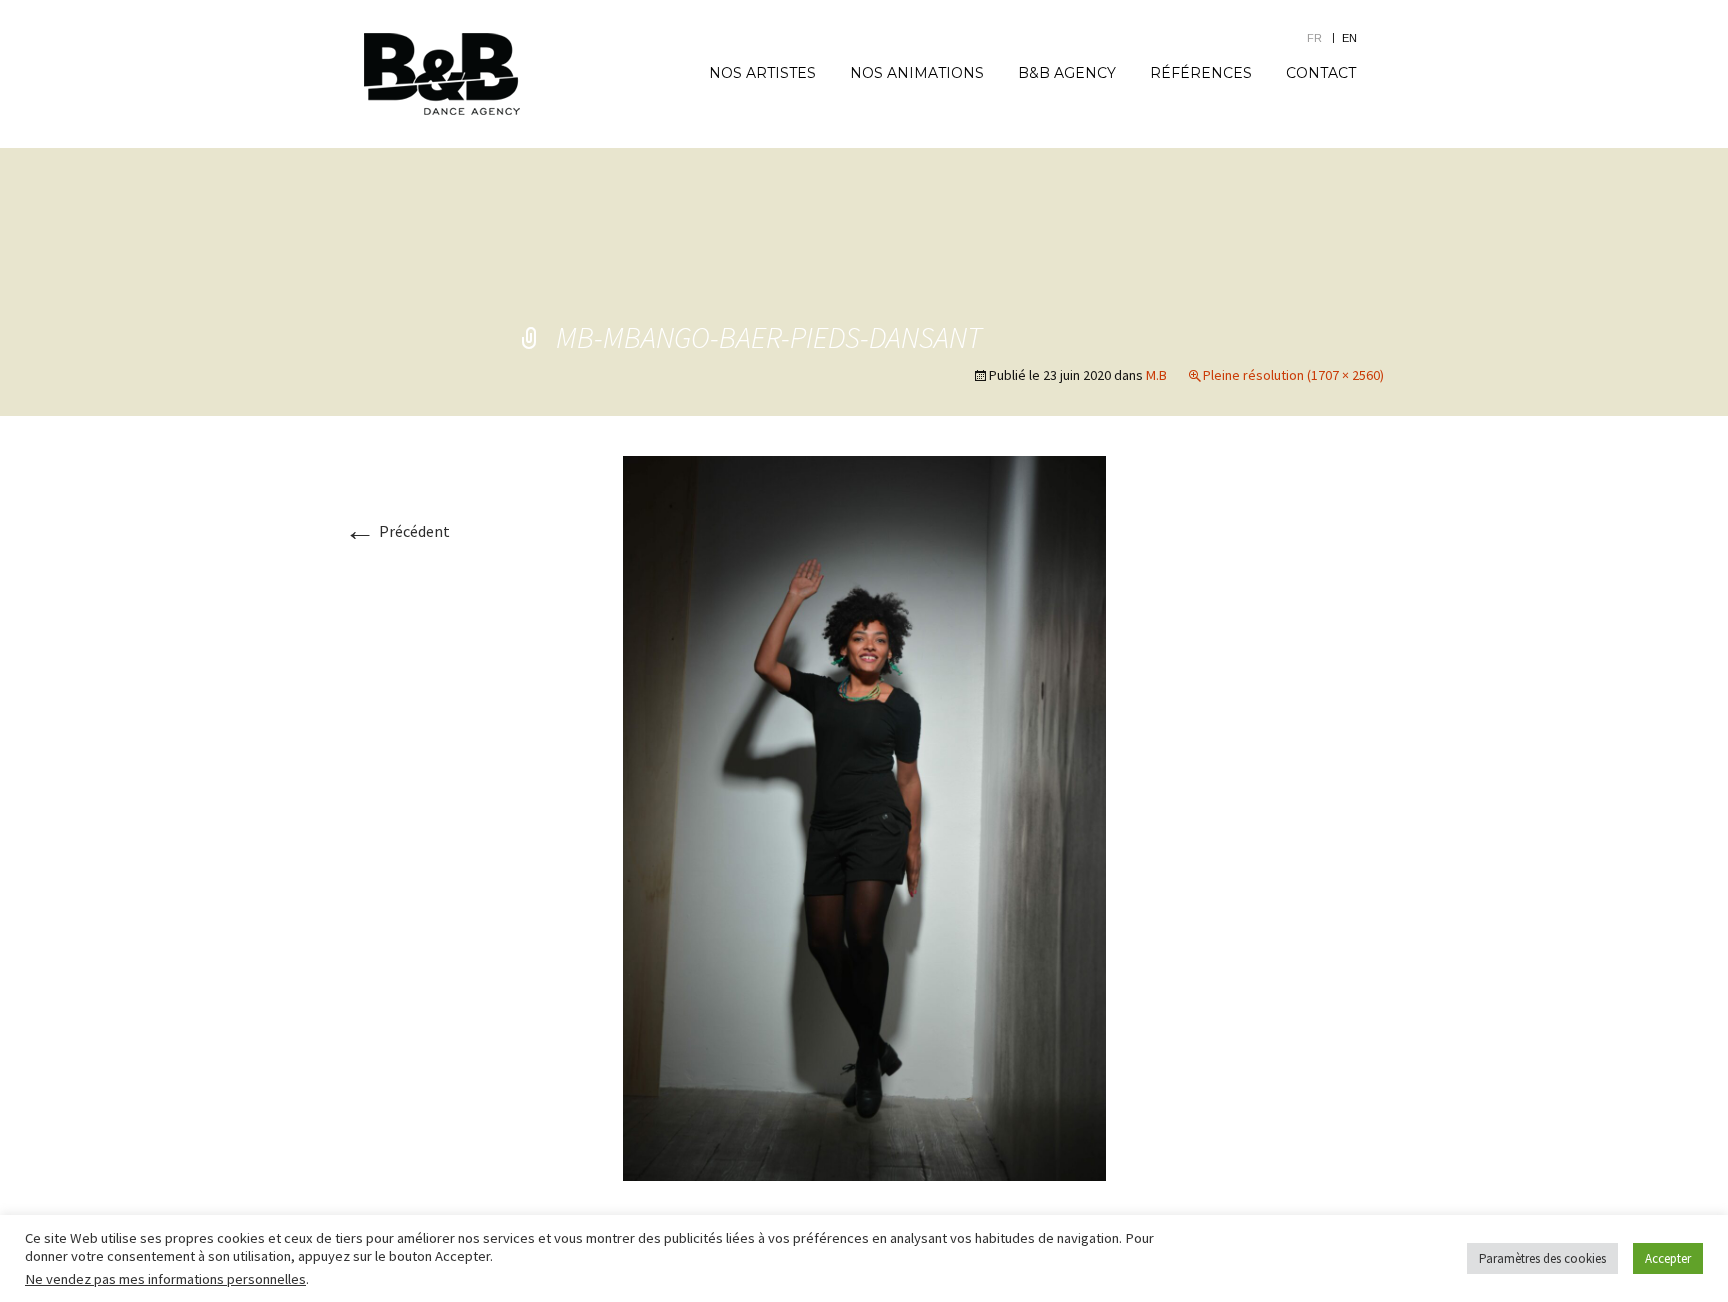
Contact (1321, 73)
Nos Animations (917, 73)
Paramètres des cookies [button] (1542, 1258)
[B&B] (442, 74)
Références (1201, 73)
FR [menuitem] (1314, 38)
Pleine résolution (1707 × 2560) (1293, 375)
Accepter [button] (1668, 1258)
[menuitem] (1324, 37)
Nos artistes (762, 73)
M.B (1156, 375)
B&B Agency (1067, 73)
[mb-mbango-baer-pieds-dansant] (864, 816)
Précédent (397, 531)
